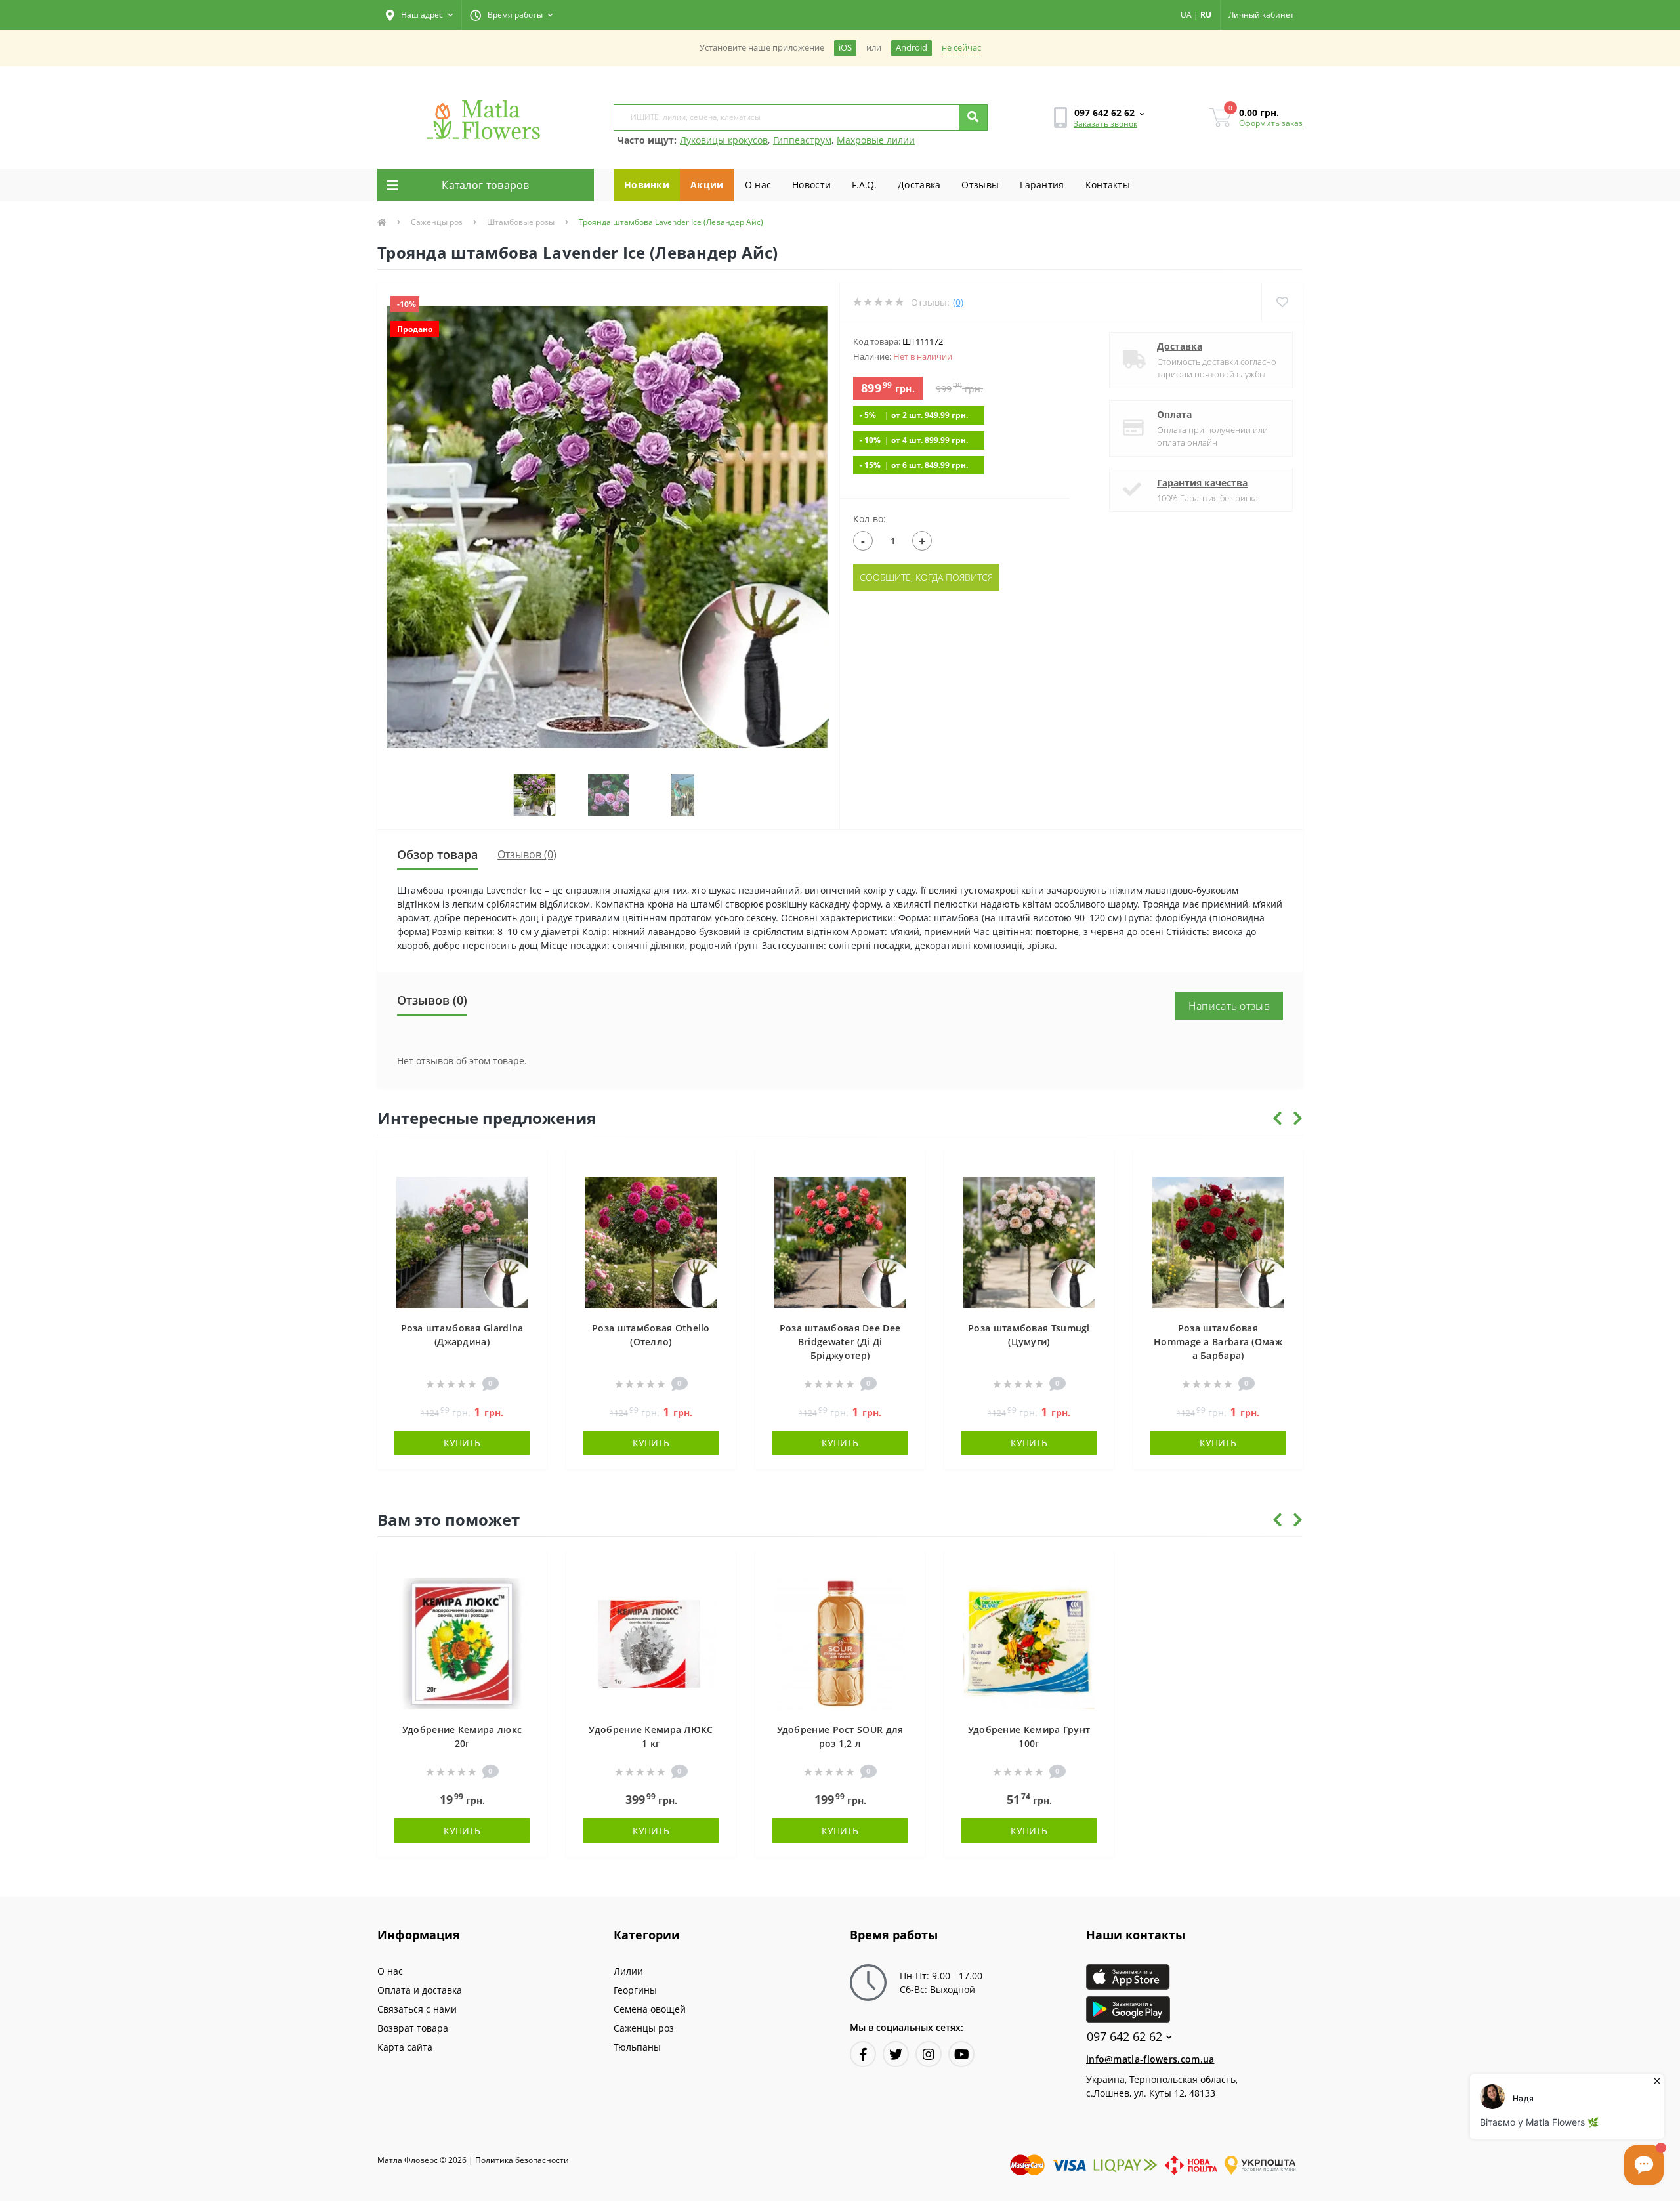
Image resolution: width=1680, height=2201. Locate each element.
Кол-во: (870, 519)
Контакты (1108, 185)
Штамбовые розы (521, 222)
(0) (958, 302)
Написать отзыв (1229, 1006)
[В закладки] (531, 1166)
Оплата (1174, 414)
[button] (419, 15)
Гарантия (1042, 185)
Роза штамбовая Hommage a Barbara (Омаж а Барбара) (1218, 1342)
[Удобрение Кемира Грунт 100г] (1029, 1642)
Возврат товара (413, 2028)
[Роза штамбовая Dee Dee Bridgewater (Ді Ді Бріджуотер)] (840, 1241)
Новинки (647, 185)
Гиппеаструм (802, 140)
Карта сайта (405, 2047)
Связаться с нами (417, 2009)
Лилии (628, 1971)
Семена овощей (650, 2009)
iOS (845, 48)
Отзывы (980, 185)
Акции (707, 185)
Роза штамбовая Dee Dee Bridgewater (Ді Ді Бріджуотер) (840, 1342)
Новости (811, 185)
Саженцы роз (437, 222)
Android (912, 48)
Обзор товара (437, 854)
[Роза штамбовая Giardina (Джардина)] (462, 1241)
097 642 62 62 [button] (1124, 2037)
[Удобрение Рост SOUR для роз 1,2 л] (840, 1642)
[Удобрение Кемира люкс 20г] (462, 1642)
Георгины (635, 1990)
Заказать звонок (1105, 124)
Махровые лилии (876, 140)
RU (1206, 15)
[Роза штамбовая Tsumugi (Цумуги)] (1029, 1241)
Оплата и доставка (420, 1990)
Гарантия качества (1202, 483)
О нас (758, 185)
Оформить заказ (1271, 123)
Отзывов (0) (527, 854)
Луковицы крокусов (724, 140)
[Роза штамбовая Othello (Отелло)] (651, 1241)
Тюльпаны (637, 2047)
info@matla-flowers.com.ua (1150, 2059)
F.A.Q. (864, 185)
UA (1186, 15)
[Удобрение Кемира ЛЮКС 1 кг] (651, 1642)
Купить (462, 1443)
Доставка (919, 185)
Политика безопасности (522, 2160)
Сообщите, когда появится (926, 577)
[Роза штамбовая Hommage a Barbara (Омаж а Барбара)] (1218, 1241)
